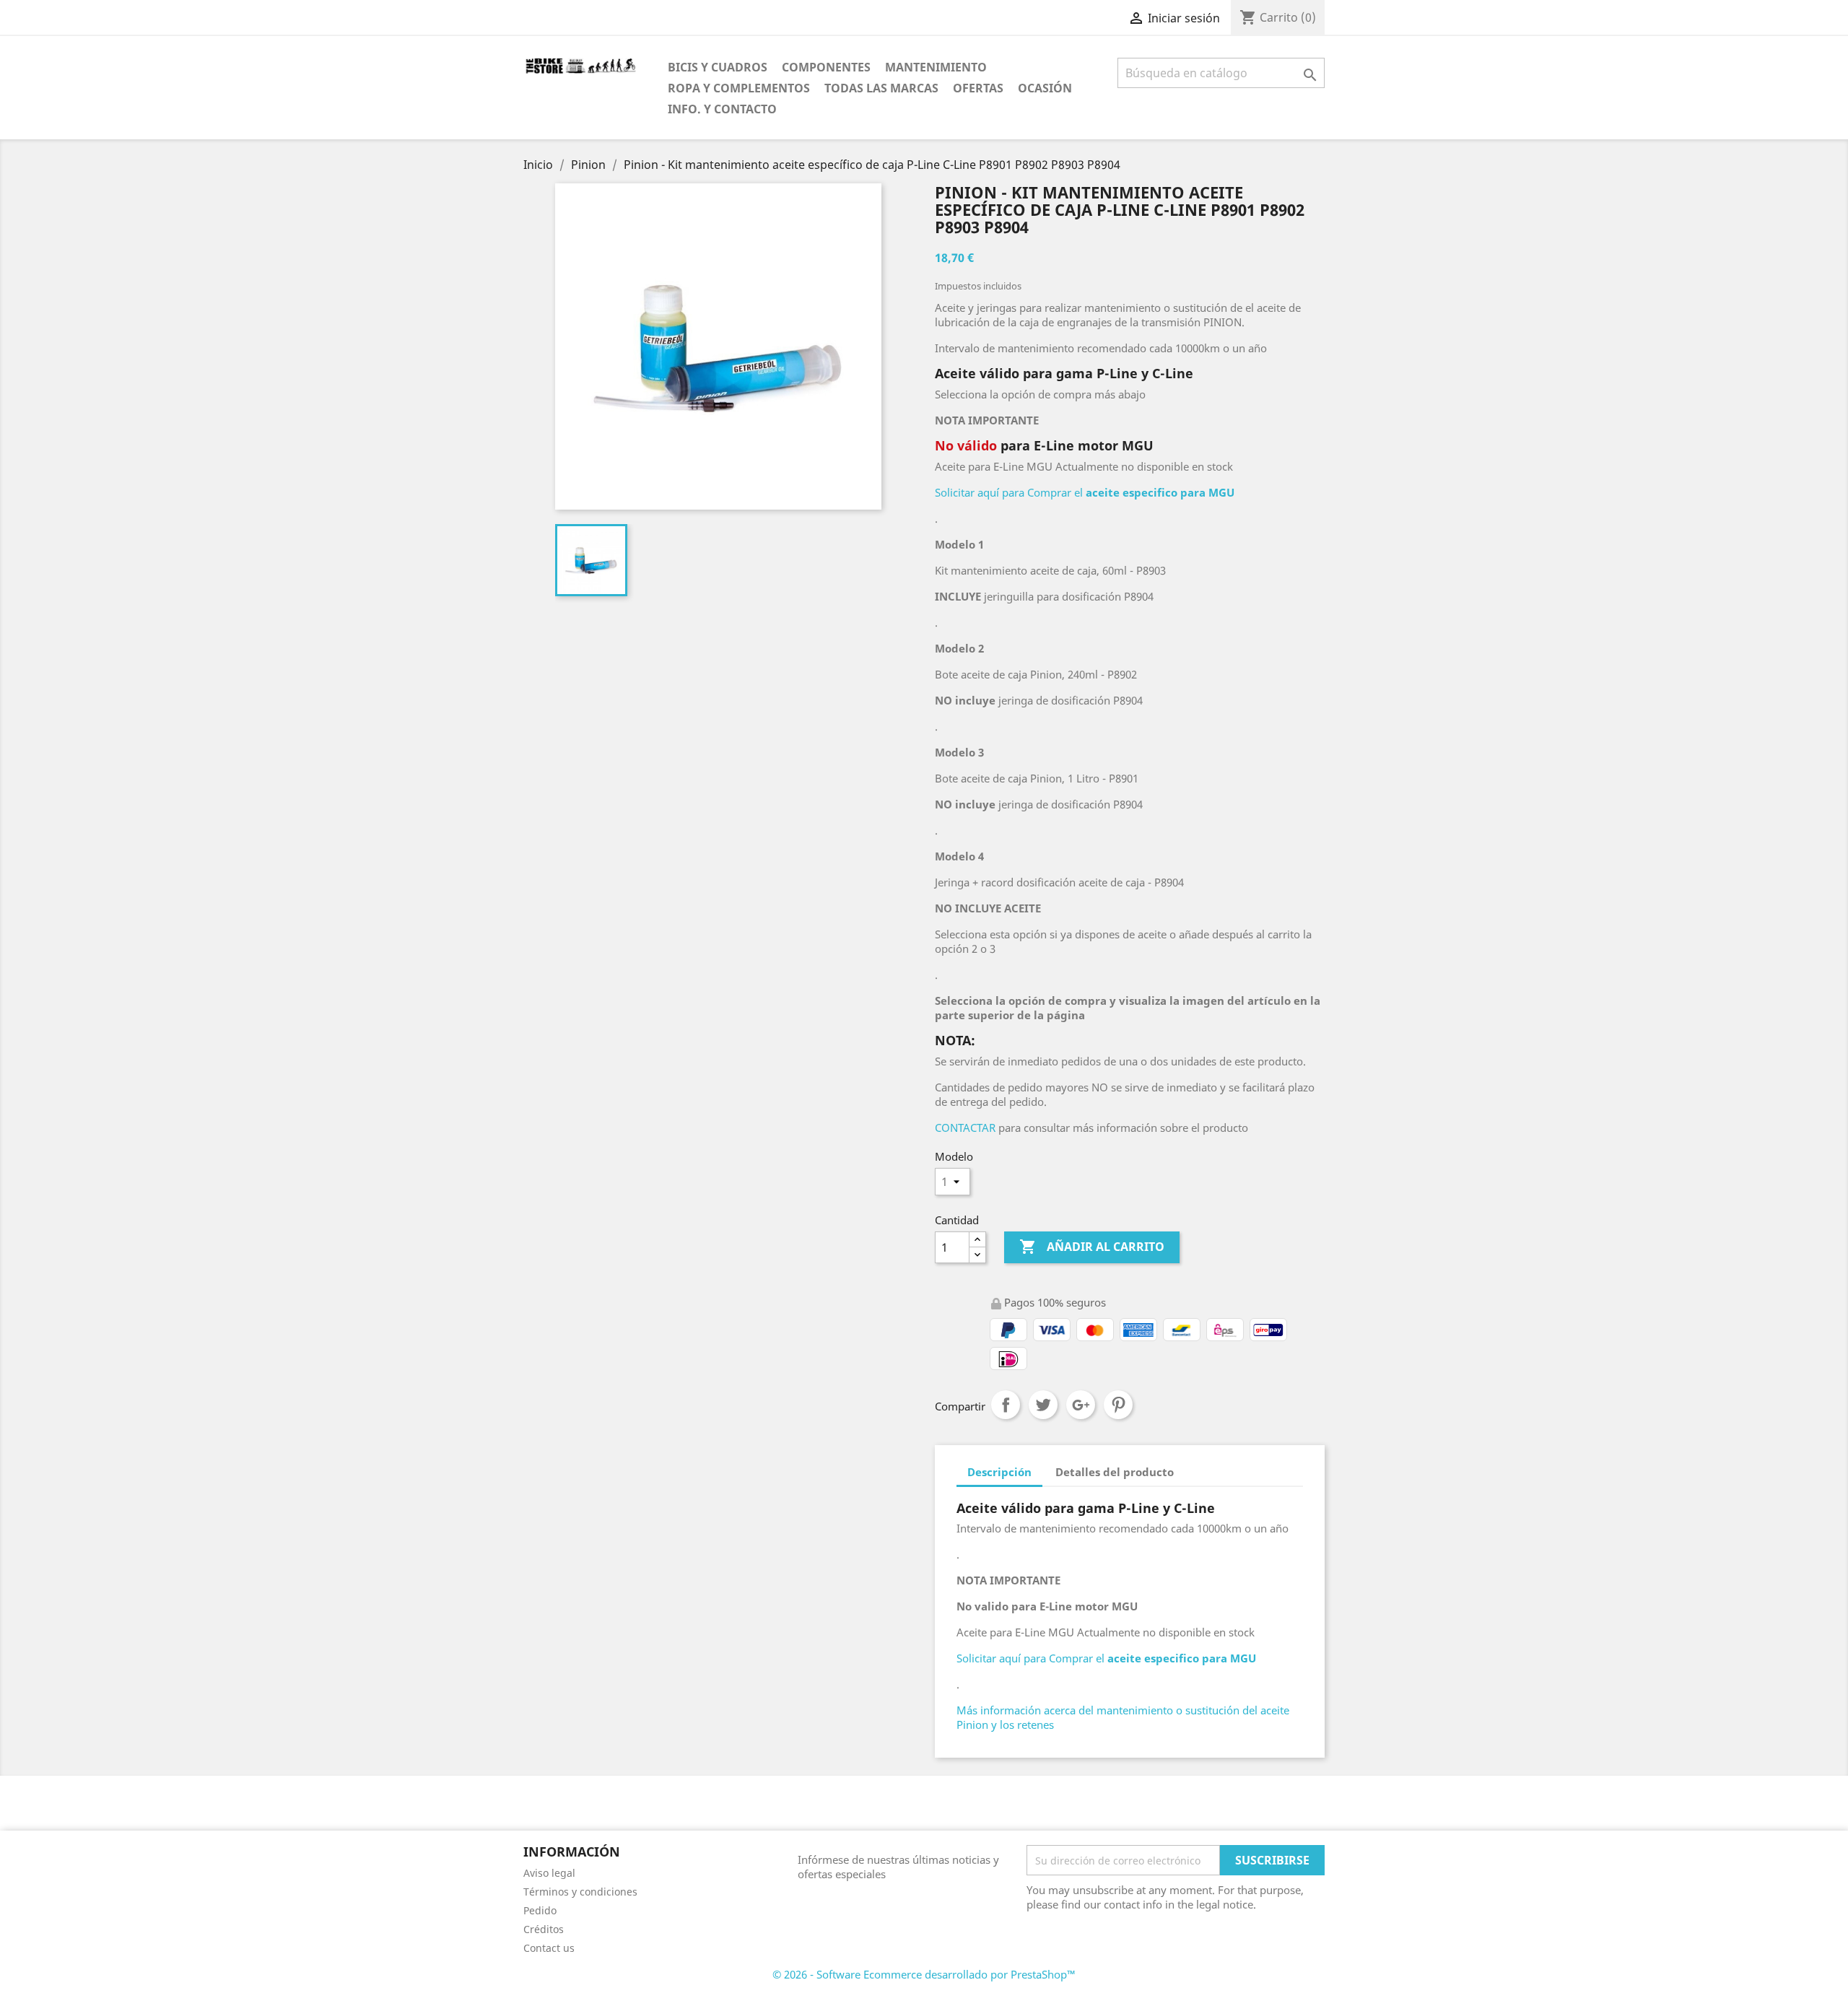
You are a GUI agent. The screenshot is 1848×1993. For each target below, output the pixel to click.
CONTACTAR (965, 1128)
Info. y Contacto (722, 109)
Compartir (1006, 1405)
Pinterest (1118, 1405)
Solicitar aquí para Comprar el (1085, 492)
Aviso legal (549, 1873)
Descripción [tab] (999, 1472)
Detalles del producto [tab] (1115, 1472)
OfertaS (978, 88)
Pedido (540, 1910)
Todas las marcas (881, 88)
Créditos (544, 1929)
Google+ (1081, 1405)
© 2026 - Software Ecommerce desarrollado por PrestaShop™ (924, 1974)
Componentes (826, 67)
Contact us (549, 1948)
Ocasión (1045, 88)
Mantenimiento (936, 67)
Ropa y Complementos (739, 88)
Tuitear (1043, 1405)
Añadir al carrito (1092, 1247)
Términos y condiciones (580, 1892)
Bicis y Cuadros (718, 67)
